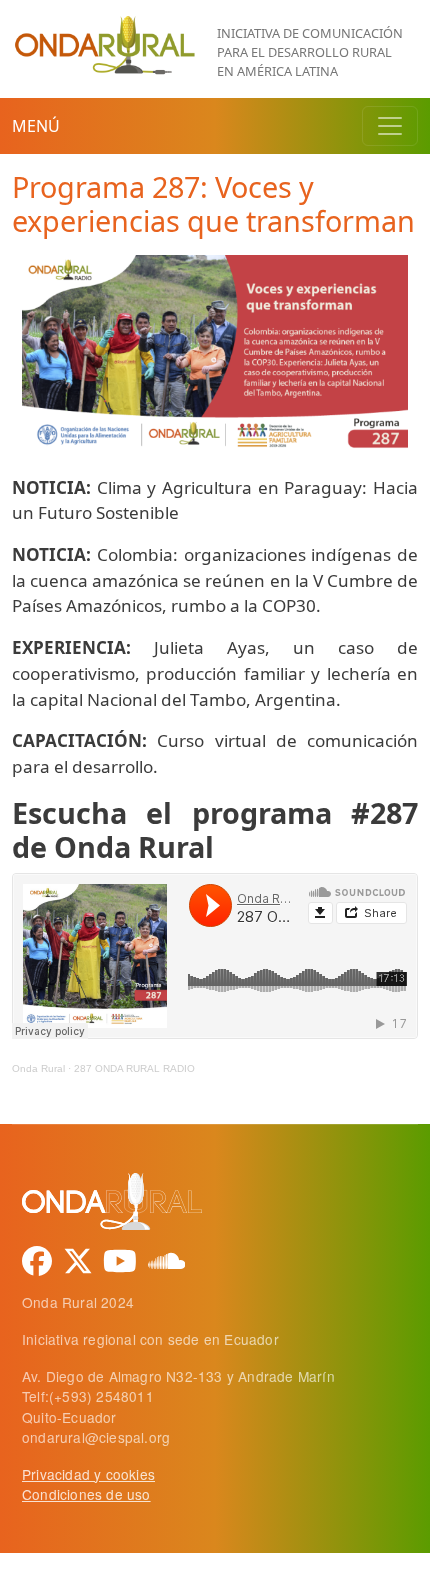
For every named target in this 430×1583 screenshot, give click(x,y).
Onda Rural (38, 1068)
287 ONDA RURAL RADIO (134, 1068)
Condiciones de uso (86, 1494)
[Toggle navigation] (390, 126)
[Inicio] (106, 25)
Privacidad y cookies (88, 1474)
